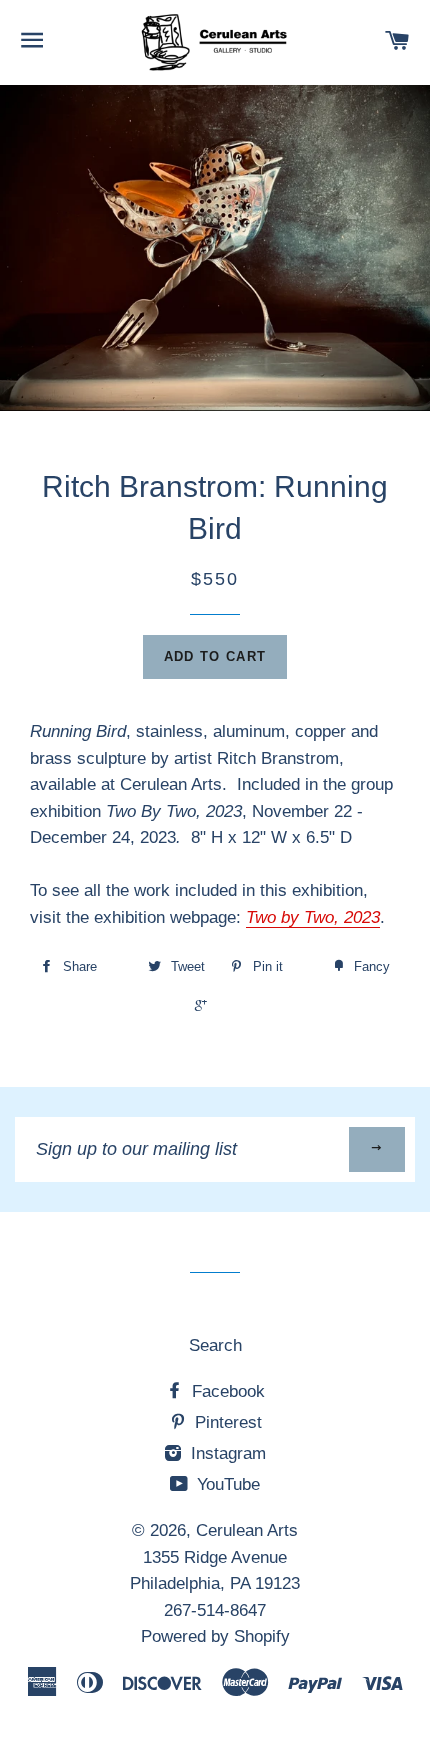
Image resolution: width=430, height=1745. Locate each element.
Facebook (226, 1391)
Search (215, 1345)
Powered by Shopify (215, 1636)
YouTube (226, 1484)
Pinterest (226, 1422)
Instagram (226, 1453)
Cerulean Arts (247, 1530)
